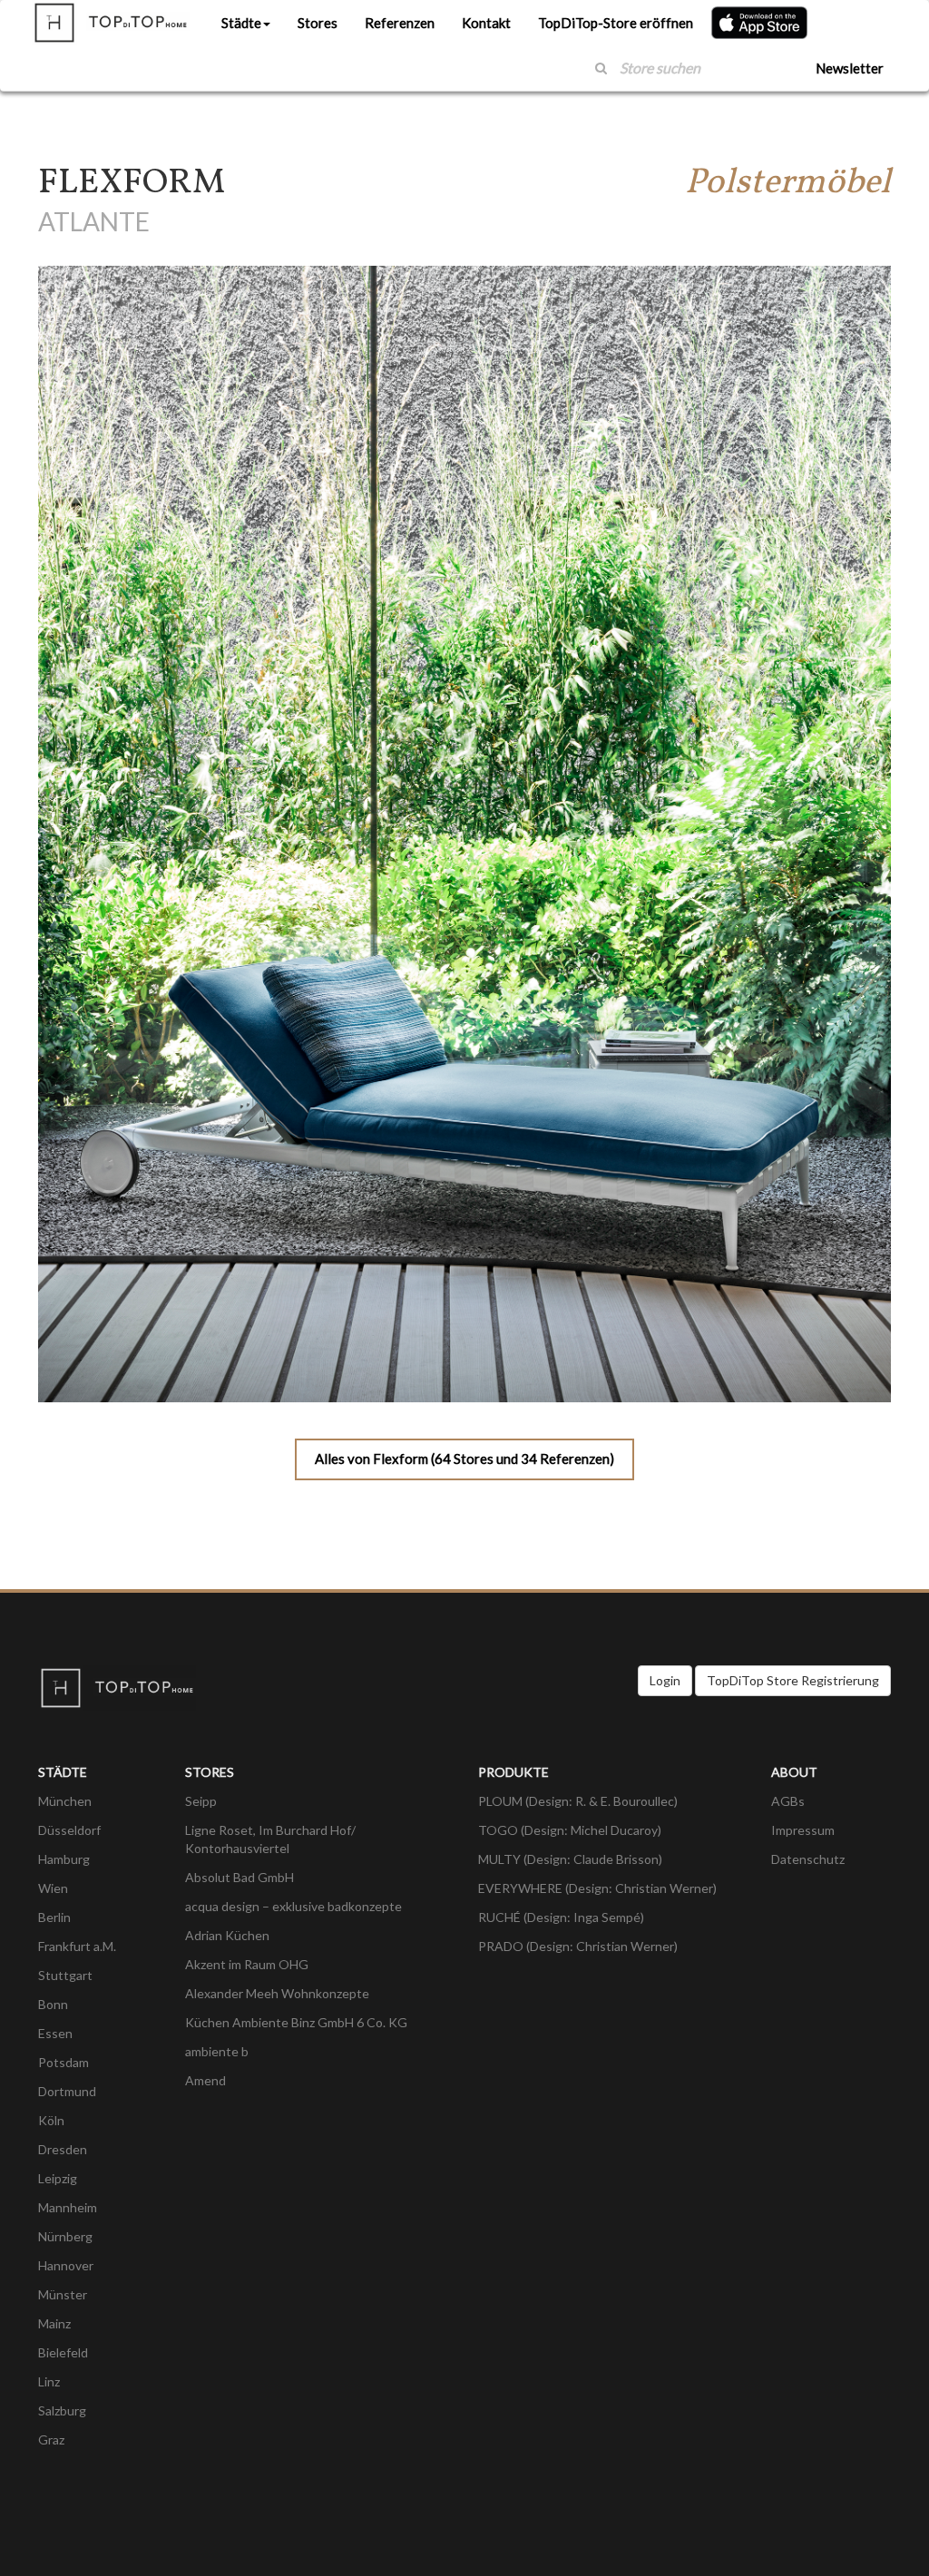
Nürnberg (65, 2236)
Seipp (201, 1801)
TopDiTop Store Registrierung (793, 1680)
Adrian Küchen (227, 1935)
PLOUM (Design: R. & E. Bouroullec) (578, 1801)
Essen (55, 2033)
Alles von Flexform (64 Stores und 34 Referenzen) (464, 1459)
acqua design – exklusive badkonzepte (293, 1906)
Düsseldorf (69, 1830)
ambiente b (217, 2051)
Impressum (803, 1830)
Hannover (66, 2265)
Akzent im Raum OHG (247, 1964)
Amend (205, 2080)
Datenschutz (808, 1859)
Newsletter (850, 68)
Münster (63, 2294)
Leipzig (58, 2178)
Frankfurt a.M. (77, 1946)
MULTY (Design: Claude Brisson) (570, 1859)
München (65, 1801)
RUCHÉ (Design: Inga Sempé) (561, 1917)
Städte (241, 23)
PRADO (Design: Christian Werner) (578, 1946)
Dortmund (67, 2091)
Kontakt (486, 23)
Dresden (63, 2149)
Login (665, 1680)
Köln (51, 2120)
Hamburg (64, 1859)
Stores (318, 23)
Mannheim (68, 2207)
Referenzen (400, 23)
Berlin (54, 1917)
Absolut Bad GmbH (240, 1877)
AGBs (788, 1801)
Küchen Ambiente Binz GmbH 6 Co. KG (296, 2022)
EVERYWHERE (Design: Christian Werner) (597, 1888)
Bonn (53, 2004)
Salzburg (62, 2410)
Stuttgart (65, 1975)
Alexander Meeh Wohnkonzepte (277, 1993)
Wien (53, 1888)
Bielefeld (63, 2352)
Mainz (54, 2323)
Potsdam (64, 2062)
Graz (51, 2439)
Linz (49, 2381)
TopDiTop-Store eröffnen (616, 23)
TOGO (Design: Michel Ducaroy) (570, 1830)
